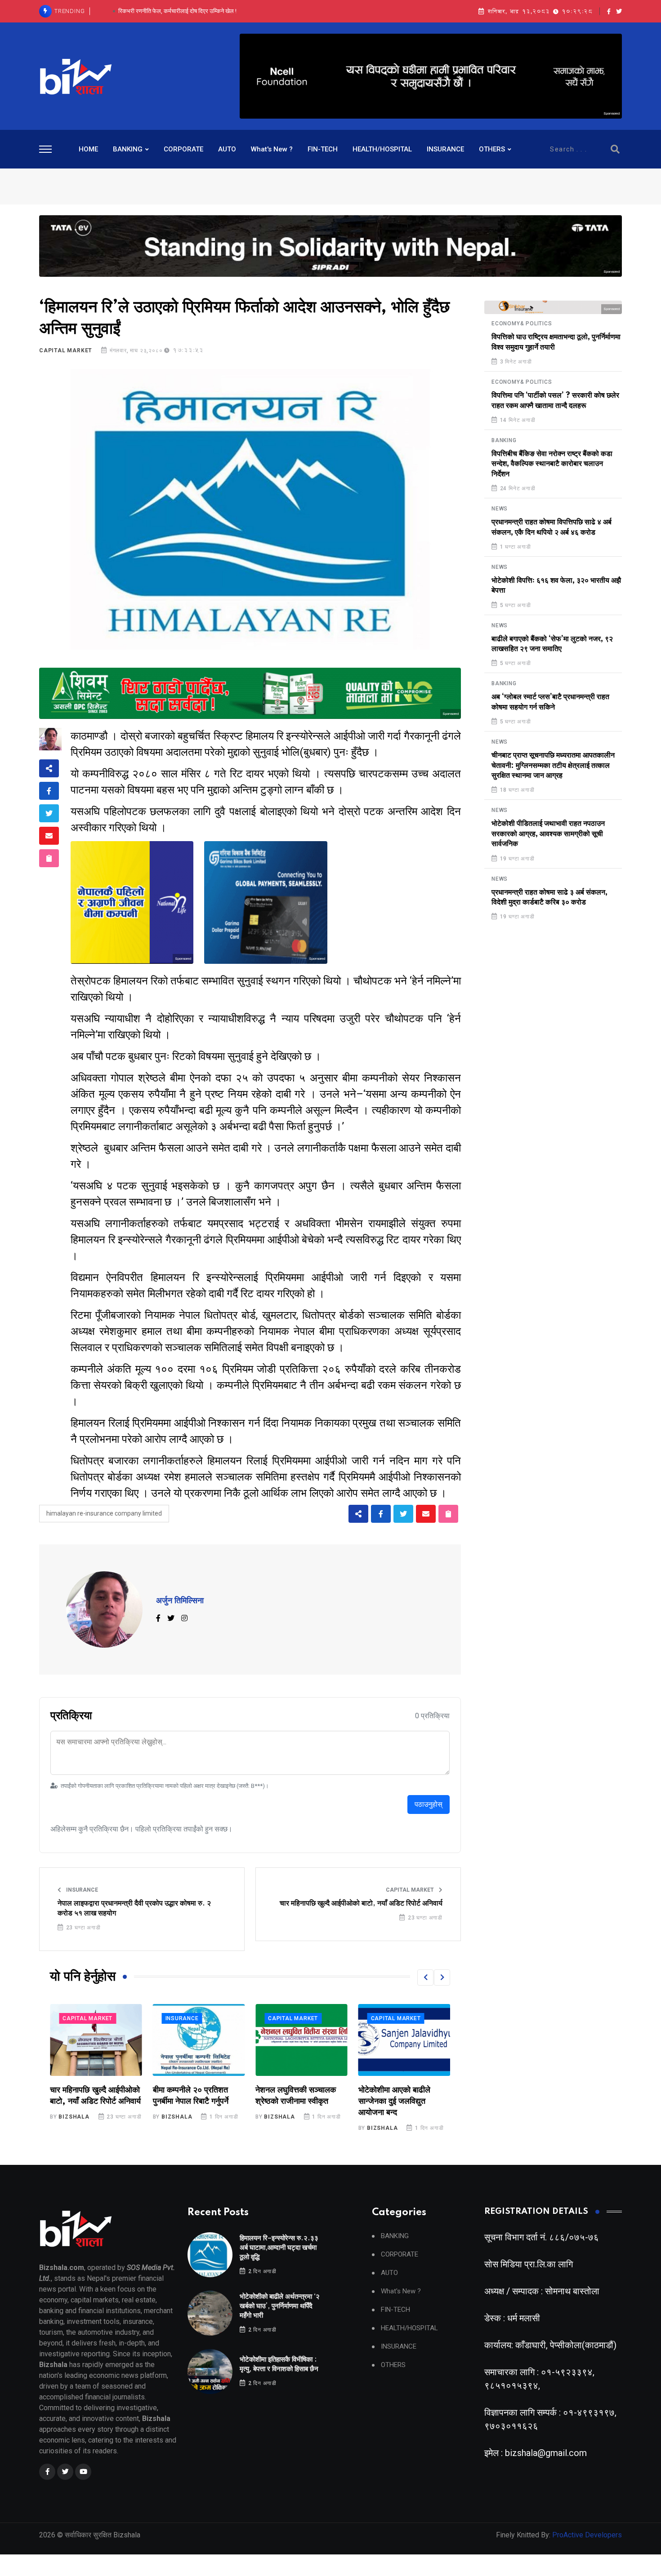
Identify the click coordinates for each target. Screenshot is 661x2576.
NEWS (500, 509)
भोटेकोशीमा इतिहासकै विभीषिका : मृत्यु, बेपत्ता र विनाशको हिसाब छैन (177, 11)
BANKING (128, 149)
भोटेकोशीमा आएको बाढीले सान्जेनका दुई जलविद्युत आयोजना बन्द (291, 2102)
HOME (88, 149)
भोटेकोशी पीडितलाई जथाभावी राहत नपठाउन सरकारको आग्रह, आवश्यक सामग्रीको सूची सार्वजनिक (548, 834)
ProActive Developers (587, 2535)
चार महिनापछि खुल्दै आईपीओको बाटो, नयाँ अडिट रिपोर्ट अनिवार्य (361, 1903)
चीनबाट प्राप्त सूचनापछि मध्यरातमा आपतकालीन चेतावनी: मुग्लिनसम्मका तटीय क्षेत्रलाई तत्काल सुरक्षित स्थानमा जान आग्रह (553, 765)
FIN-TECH (323, 149)
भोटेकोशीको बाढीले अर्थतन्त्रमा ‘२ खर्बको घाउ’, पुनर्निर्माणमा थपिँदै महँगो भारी (280, 2306)
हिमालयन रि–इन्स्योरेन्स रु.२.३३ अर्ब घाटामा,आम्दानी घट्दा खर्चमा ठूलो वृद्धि (279, 2248)
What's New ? (272, 149)
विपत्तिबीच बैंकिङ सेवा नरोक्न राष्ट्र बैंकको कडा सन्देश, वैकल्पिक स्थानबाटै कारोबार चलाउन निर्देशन (552, 464)
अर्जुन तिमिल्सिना (180, 1601)
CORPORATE (183, 149)
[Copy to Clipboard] (49, 858)
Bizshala (74, 2117)
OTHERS (492, 149)
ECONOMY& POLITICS (522, 324)
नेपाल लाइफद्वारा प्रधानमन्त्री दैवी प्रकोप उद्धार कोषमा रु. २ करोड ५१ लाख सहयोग (134, 1908)
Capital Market (66, 350)
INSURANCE (445, 149)
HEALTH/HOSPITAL (382, 149)
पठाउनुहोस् (429, 1804)
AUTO (227, 149)
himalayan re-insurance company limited (104, 1513)
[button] (425, 1977)
